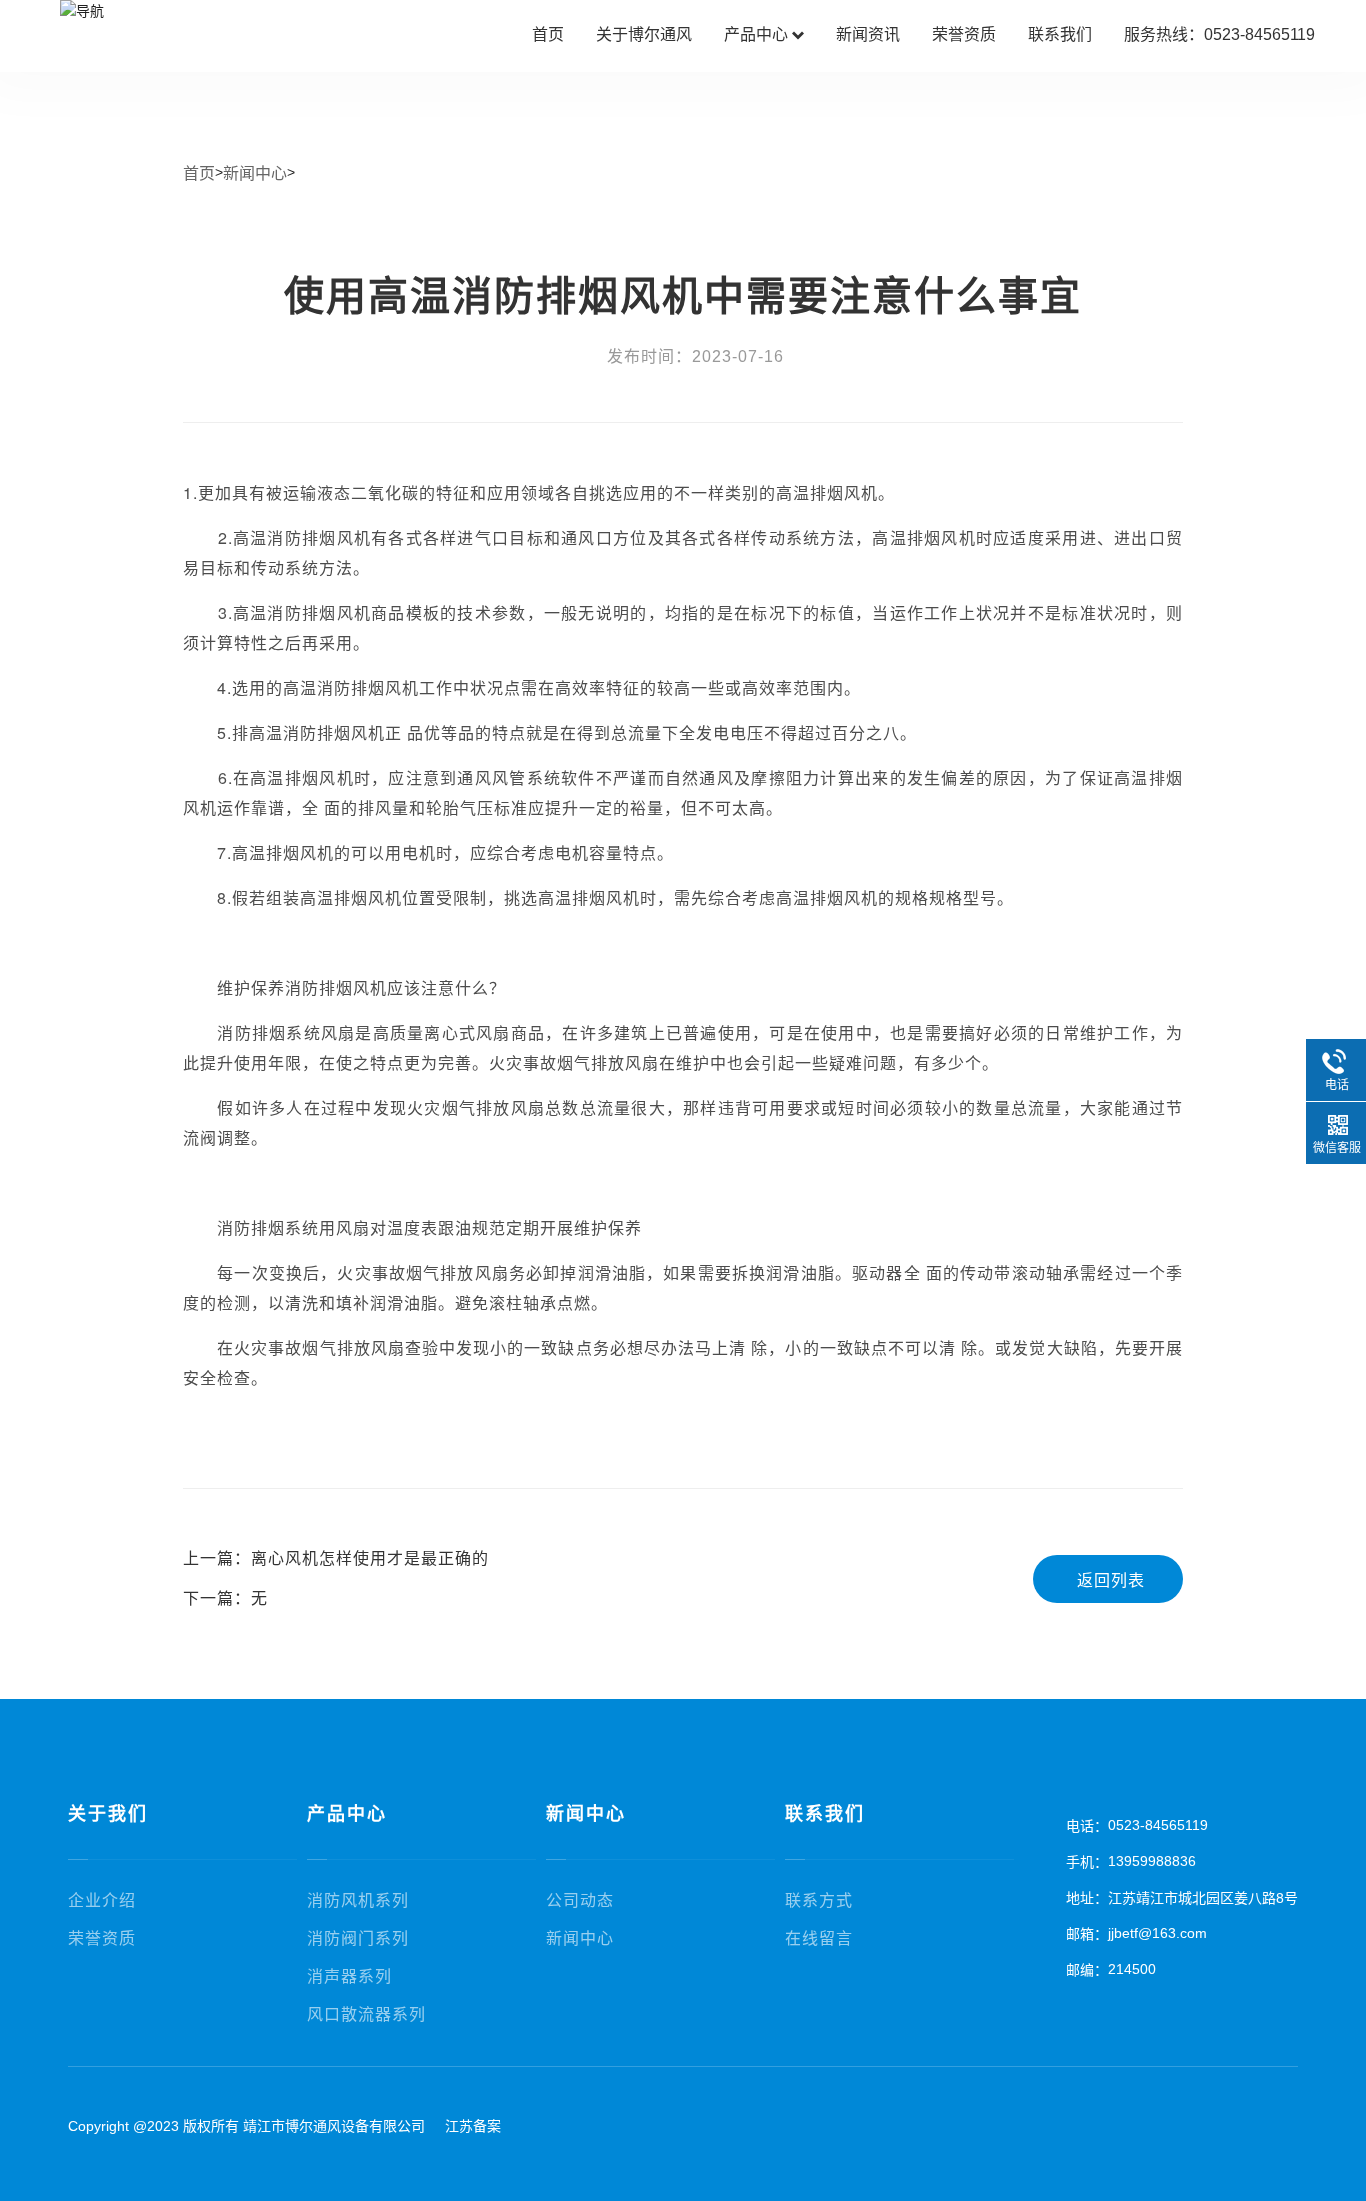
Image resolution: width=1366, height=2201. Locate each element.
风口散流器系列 (366, 2014)
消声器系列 (349, 1976)
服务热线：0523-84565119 (1219, 34)
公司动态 (580, 1900)
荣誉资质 (964, 34)
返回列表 (1111, 1580)
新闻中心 (255, 173)
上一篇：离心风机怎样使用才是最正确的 (336, 1558)
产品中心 (764, 34)
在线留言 (819, 1938)
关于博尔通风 (644, 34)
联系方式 (819, 1900)
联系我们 (1060, 34)
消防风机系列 (358, 1900)
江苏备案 (473, 2126)
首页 (548, 34)
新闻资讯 (868, 34)
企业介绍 (102, 1900)
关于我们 (108, 1814)
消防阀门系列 (358, 1938)
